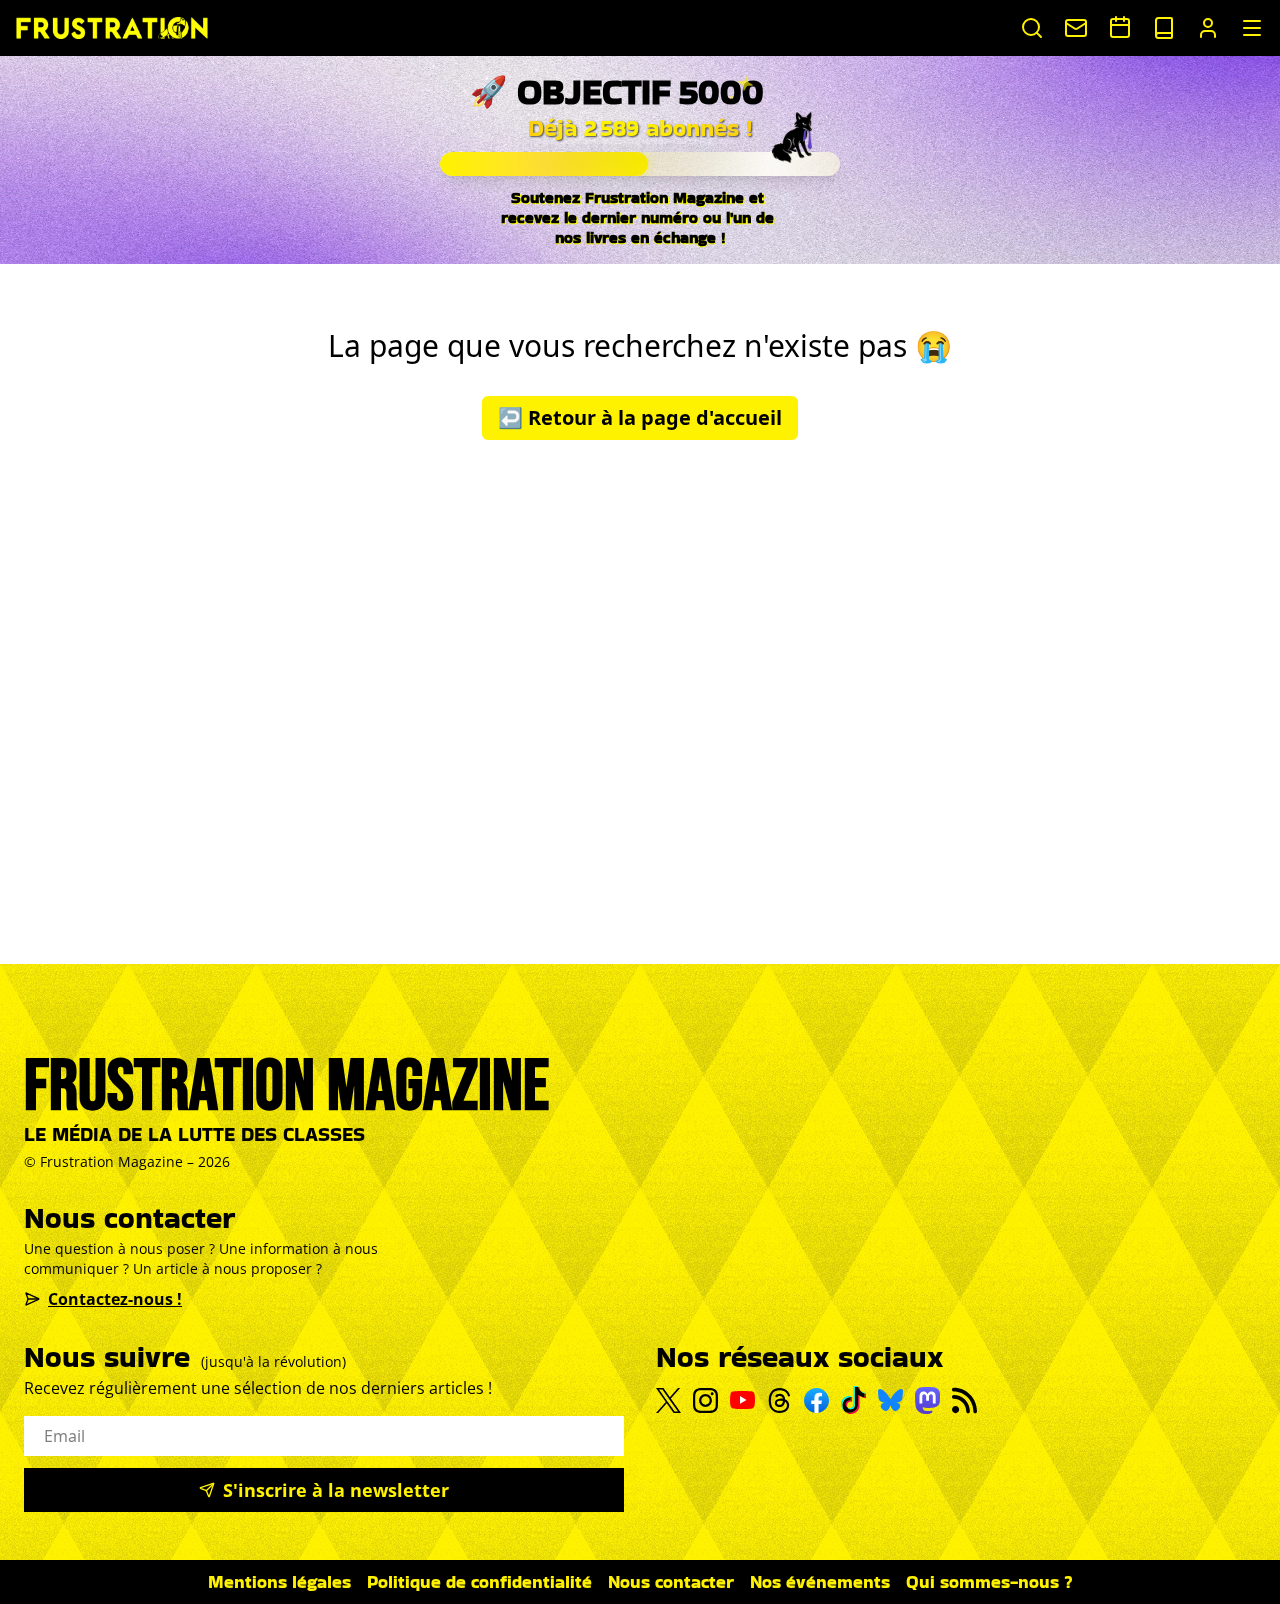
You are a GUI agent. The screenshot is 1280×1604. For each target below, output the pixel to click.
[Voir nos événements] (1120, 27)
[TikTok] (853, 1400)
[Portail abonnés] (1208, 28)
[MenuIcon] (1252, 28)
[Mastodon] (927, 1400)
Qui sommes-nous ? (989, 1581)
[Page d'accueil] (112, 27)
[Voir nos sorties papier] (1164, 28)
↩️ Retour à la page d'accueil (640, 417)
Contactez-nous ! (115, 1299)
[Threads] (779, 1400)
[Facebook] (816, 1400)
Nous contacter (671, 1581)
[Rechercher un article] (1032, 28)
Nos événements (820, 1581)
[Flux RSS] (964, 1400)
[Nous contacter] (1076, 28)
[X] (668, 1401)
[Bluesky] (890, 1400)
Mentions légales (279, 1581)
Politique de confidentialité (479, 1581)
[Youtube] (742, 1400)
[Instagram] (705, 1400)
